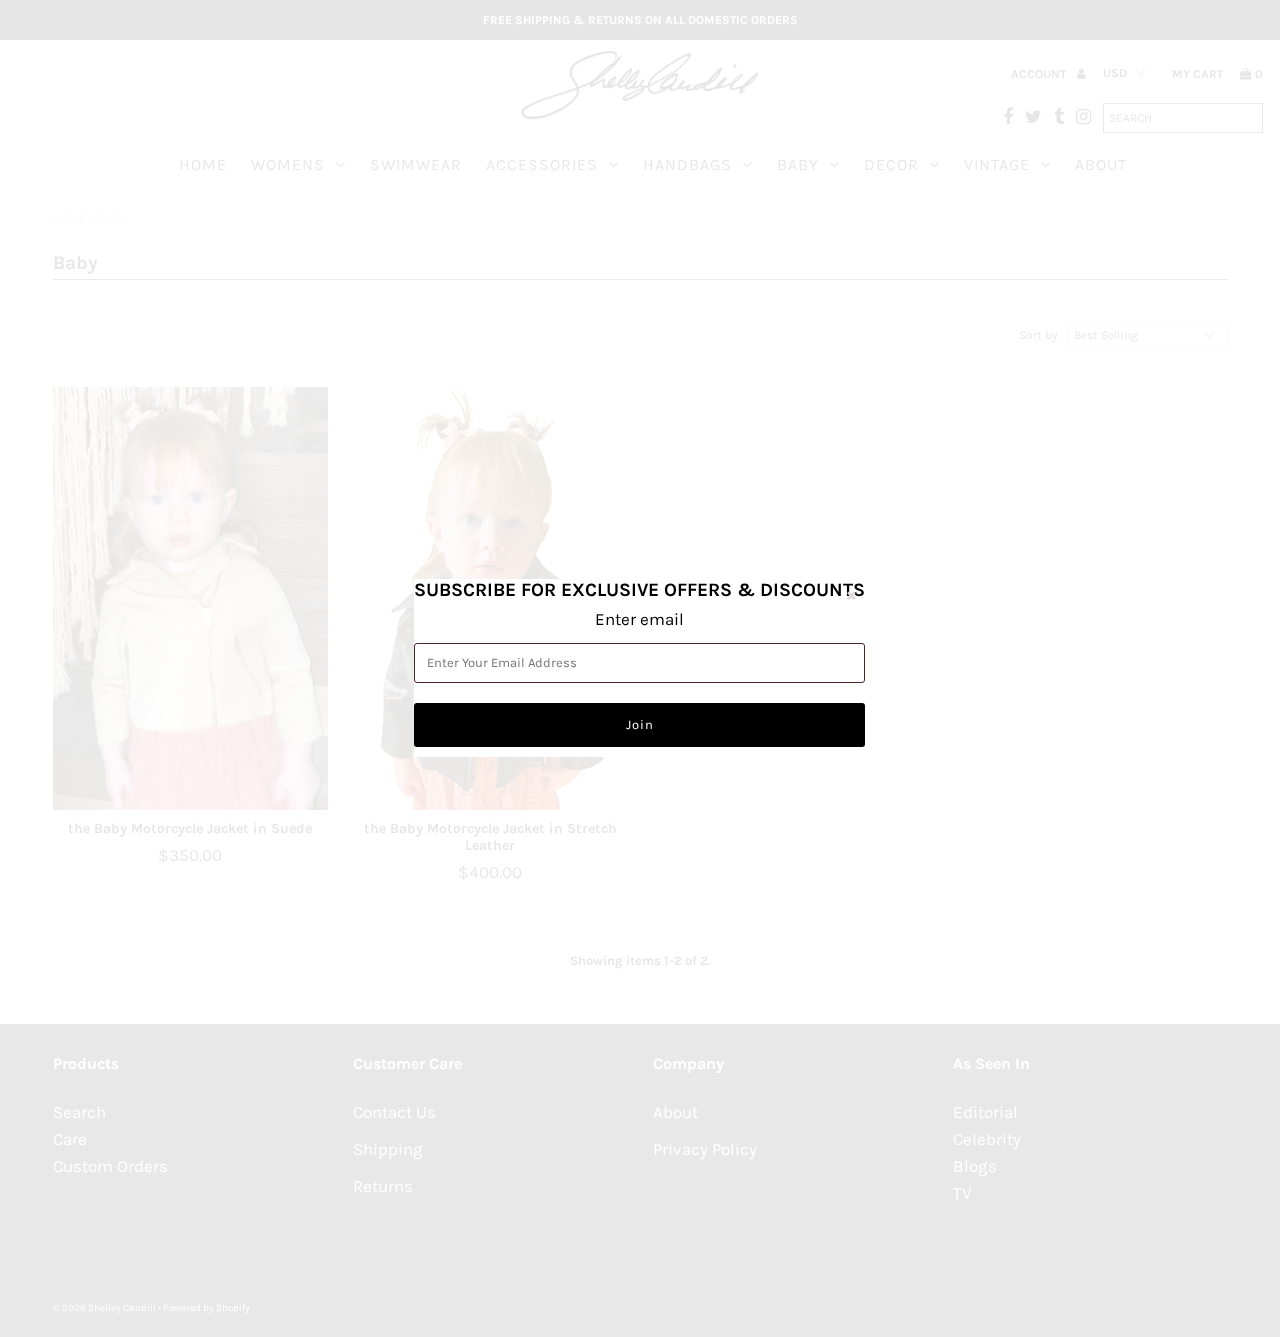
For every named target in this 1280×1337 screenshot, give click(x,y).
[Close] (851, 595)
